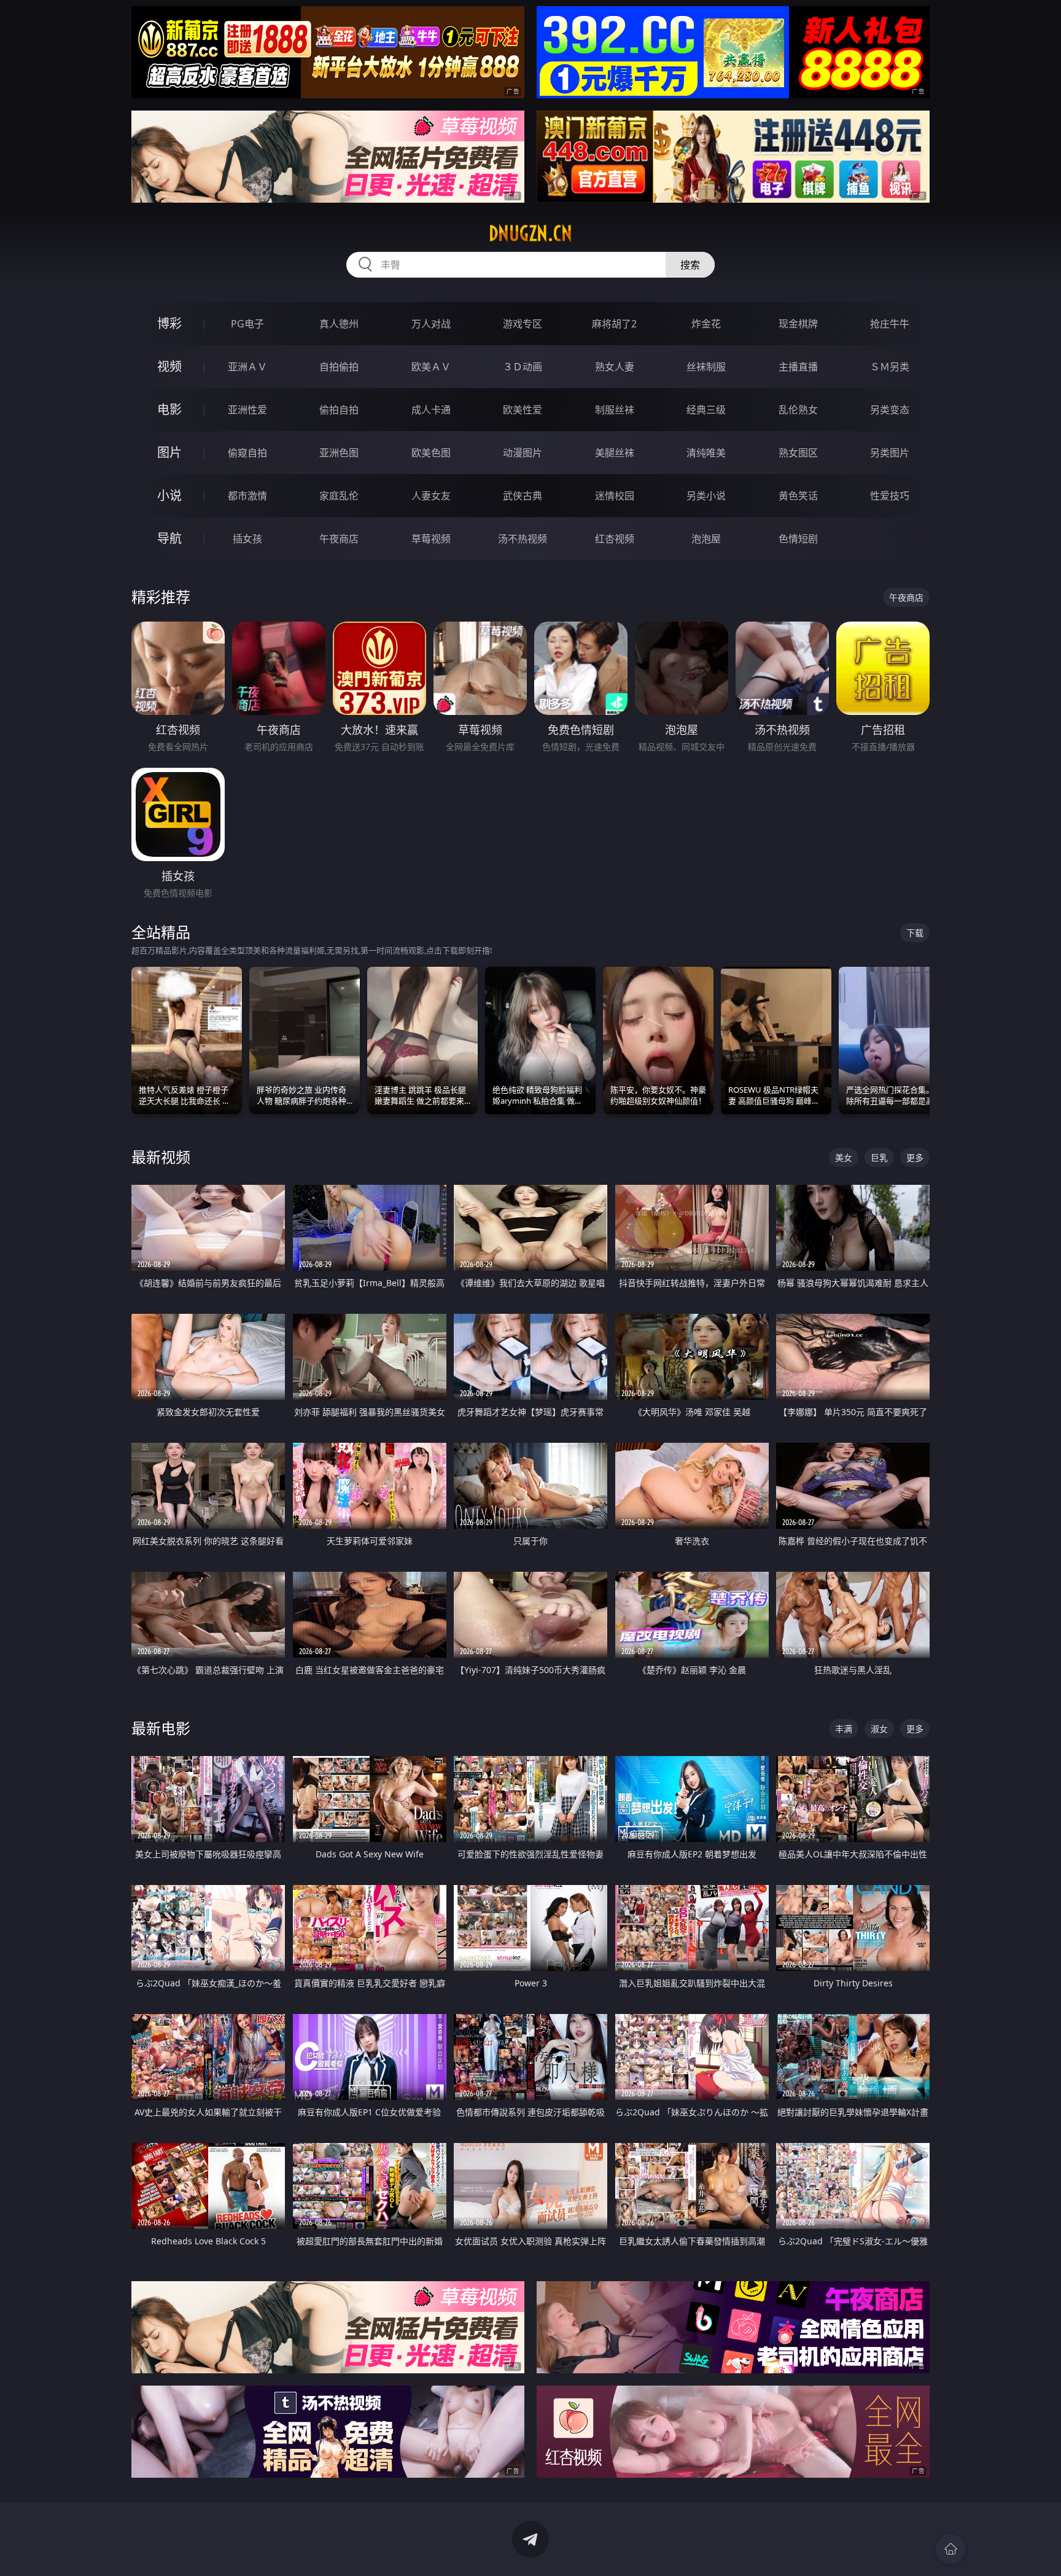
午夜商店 (339, 539)
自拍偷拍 (339, 367)
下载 (915, 933)
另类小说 (706, 496)
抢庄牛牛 (890, 324)
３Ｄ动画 (523, 367)
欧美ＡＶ (431, 367)
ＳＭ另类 (890, 367)
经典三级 (706, 410)
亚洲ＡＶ (247, 367)
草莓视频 (431, 539)
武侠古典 (523, 496)
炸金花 (706, 324)
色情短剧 (798, 539)
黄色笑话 (798, 496)
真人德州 (339, 324)
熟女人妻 (615, 367)
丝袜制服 (706, 367)
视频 (169, 366)
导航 (169, 538)
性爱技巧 (890, 496)
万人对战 (431, 324)
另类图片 (890, 453)
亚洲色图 (339, 453)
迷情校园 (615, 496)
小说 (169, 495)
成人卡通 (431, 410)
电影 (169, 409)
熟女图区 (798, 453)
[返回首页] (950, 2549)
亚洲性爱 (247, 410)
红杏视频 (615, 539)
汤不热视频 (523, 539)
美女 (844, 1157)
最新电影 (161, 1728)
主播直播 (798, 367)
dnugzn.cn (530, 233)
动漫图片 (523, 453)
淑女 (879, 1729)
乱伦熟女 (798, 410)
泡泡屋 (706, 539)
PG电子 (247, 324)
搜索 (690, 265)
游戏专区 (523, 324)
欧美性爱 (523, 410)
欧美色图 (431, 453)
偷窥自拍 (247, 453)
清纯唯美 (706, 453)
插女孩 (247, 539)
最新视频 (161, 1157)
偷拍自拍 (339, 410)
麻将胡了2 (614, 324)
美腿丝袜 (615, 453)
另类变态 (890, 410)
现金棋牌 (798, 324)
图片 (169, 452)
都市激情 (247, 496)
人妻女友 (431, 496)
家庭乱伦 (339, 496)
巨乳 (879, 1157)
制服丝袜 (615, 410)
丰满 (844, 1729)
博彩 (169, 323)
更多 (915, 1157)
